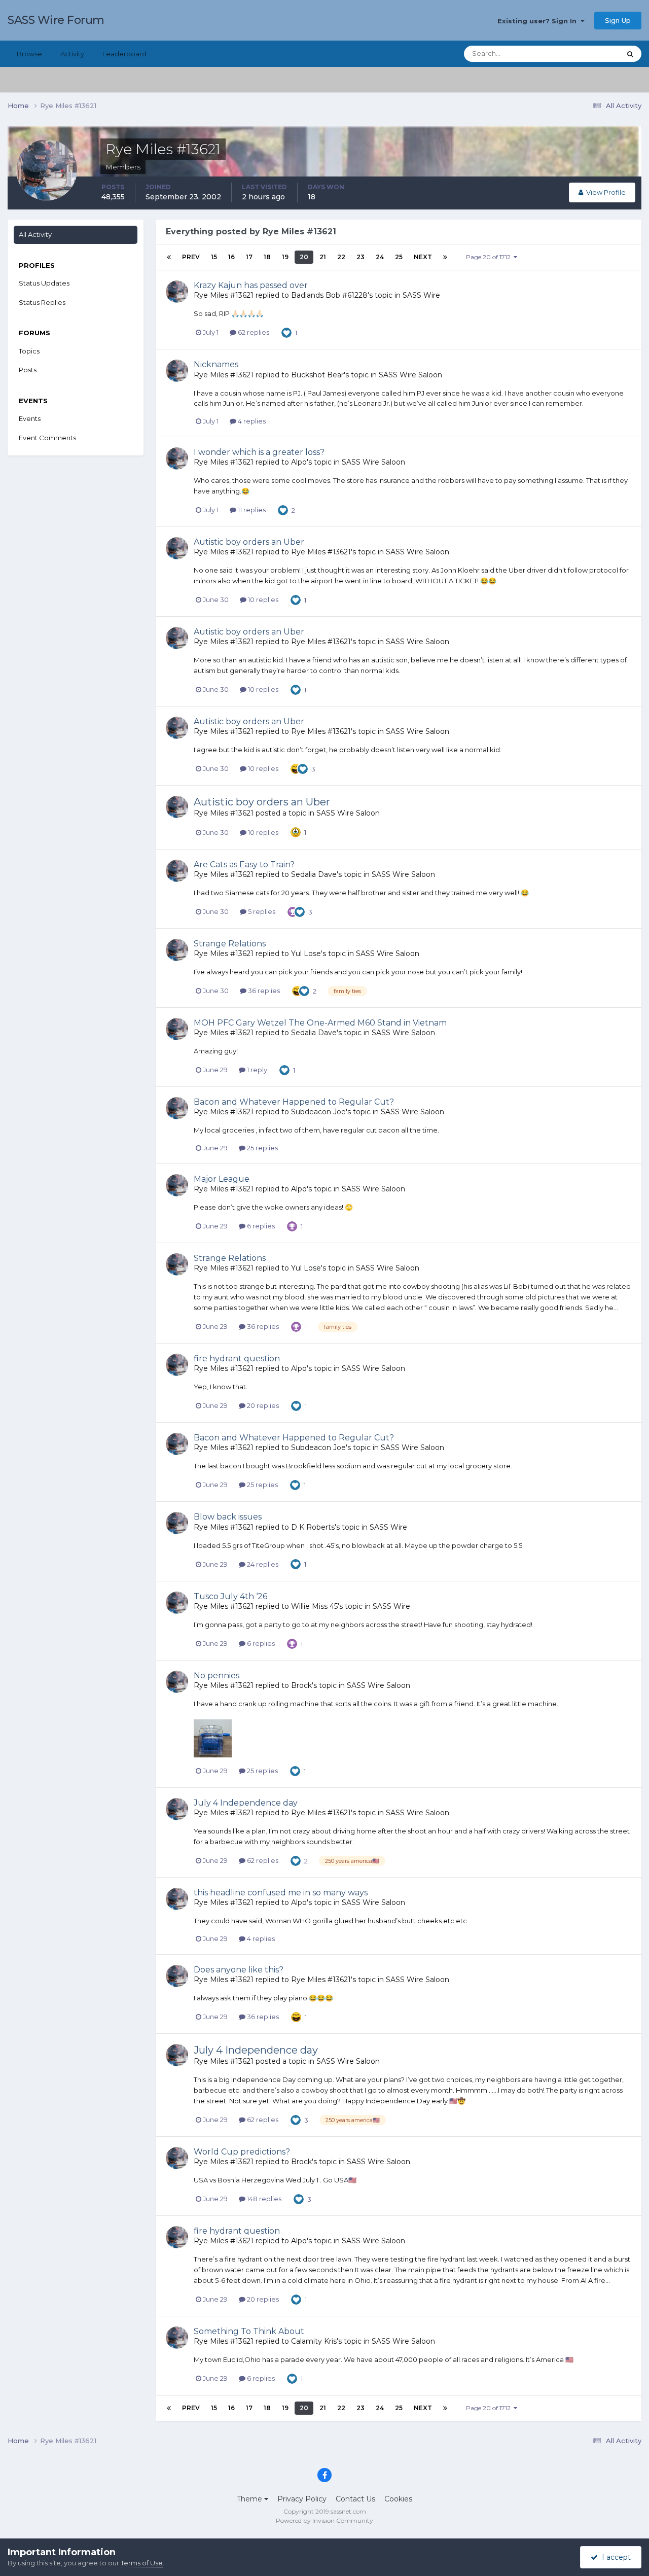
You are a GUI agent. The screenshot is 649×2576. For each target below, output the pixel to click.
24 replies (262, 1564)
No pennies (217, 1675)
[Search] (630, 54)
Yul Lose (306, 954)
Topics (29, 351)
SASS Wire (421, 295)
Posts (28, 370)
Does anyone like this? (239, 1970)
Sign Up (618, 20)
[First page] (169, 257)
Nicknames (216, 364)
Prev (191, 257)
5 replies (261, 911)
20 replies (262, 1405)
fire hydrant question (237, 1358)
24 (380, 257)
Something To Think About (249, 2331)
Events (30, 418)
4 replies (251, 421)
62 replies (253, 332)
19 (285, 257)
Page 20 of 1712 (490, 257)
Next (423, 257)
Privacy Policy (302, 2499)
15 (214, 257)
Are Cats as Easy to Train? (244, 864)
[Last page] (445, 257)
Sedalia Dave (314, 874)
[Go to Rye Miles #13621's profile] (177, 292)
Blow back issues (228, 1517)
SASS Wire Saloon (410, 375)
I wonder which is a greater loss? (259, 452)
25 (399, 257)
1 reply (256, 1070)
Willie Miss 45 (314, 1606)
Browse (29, 54)
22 (341, 257)
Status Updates (583, 54)
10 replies (262, 599)
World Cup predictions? (242, 2152)
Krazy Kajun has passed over (251, 285)
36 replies (263, 991)
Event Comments (47, 438)
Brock (301, 1685)
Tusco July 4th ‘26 (230, 1596)
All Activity (35, 234)
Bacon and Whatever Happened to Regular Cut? (294, 1102)
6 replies (260, 1226)
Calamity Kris (314, 2341)
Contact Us (355, 2499)
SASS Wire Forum (56, 20)
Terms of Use (142, 2563)
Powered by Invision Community (324, 2520)
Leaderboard (124, 54)
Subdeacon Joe (318, 1112)
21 (323, 257)
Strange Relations (230, 944)
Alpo (299, 462)
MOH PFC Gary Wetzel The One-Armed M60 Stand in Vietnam (320, 1023)
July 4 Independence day (246, 1803)
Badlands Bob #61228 (329, 295)
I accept (614, 2557)
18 (267, 257)
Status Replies (42, 302)
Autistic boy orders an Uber (249, 542)
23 (360, 257)
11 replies (251, 510)
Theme (250, 2499)
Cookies (398, 2499)
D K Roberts (313, 1527)
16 (231, 257)
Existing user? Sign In (539, 21)
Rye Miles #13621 (224, 295)
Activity (72, 54)
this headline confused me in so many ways (281, 1893)
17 (249, 257)
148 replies (263, 2199)
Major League (222, 1179)
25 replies (262, 1148)
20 (304, 257)
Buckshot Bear (317, 375)
